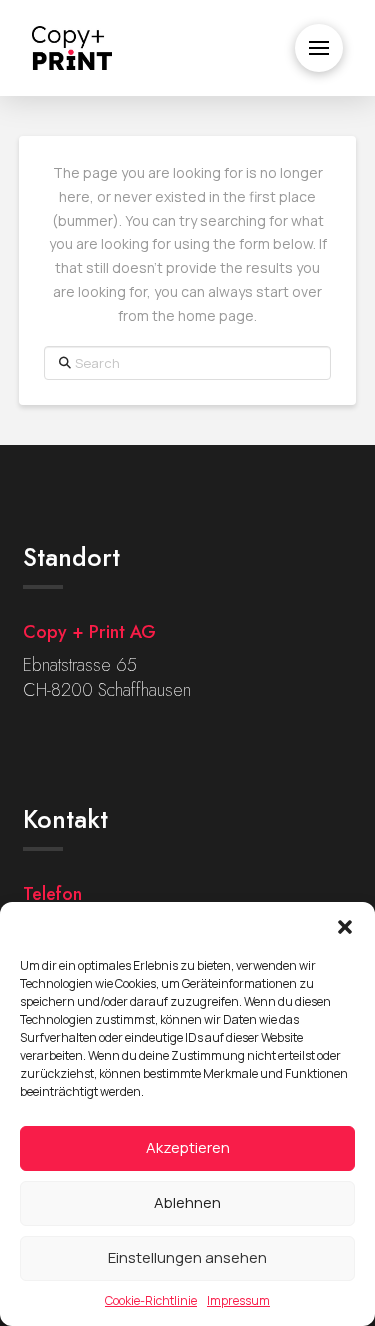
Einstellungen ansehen (187, 1257)
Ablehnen (187, 1202)
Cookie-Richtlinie (151, 1300)
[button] (345, 927)
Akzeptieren (188, 1147)
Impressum (238, 1300)
